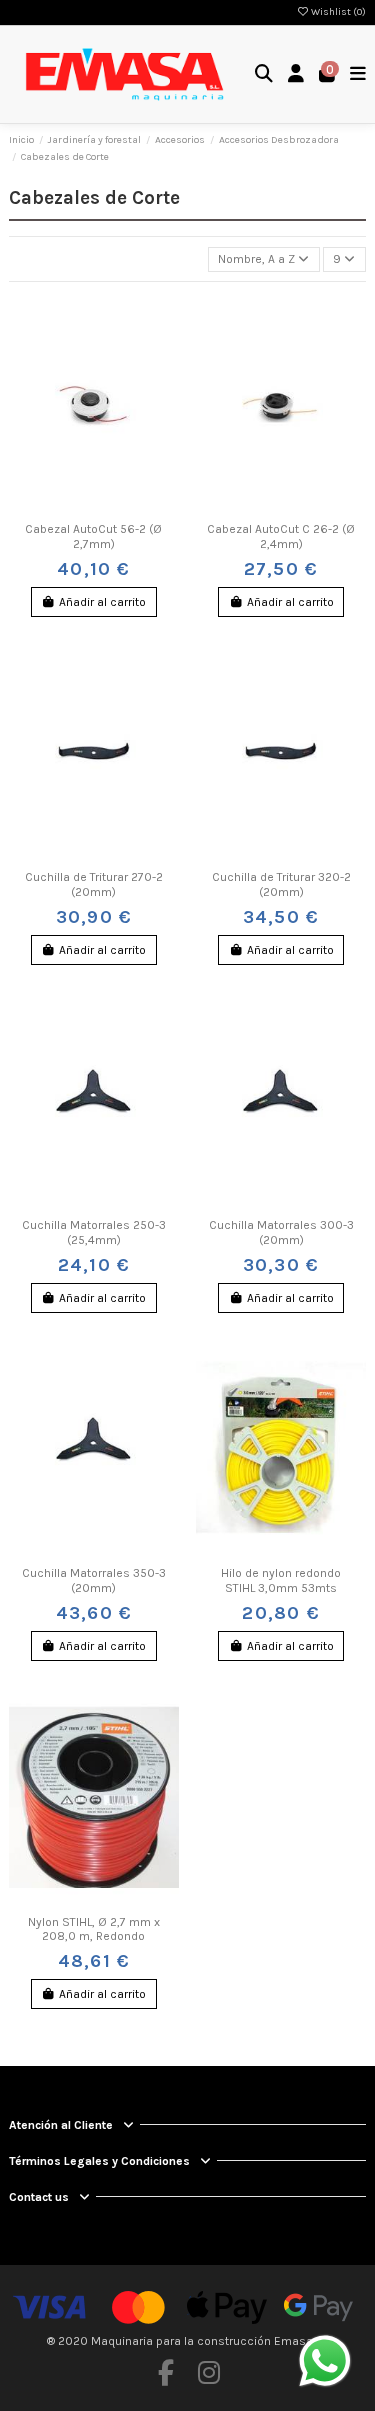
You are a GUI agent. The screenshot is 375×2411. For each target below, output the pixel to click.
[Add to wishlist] (70, 508)
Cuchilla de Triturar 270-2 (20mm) (94, 884)
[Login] (296, 74)
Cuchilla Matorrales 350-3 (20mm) (94, 1580)
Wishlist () (337, 12)
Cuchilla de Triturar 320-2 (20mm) (281, 884)
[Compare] (93, 508)
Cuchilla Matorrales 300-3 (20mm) (281, 1232)
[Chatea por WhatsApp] (325, 2360)
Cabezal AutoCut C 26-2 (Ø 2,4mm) (281, 536)
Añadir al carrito (102, 602)
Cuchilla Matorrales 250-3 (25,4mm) (94, 1232)
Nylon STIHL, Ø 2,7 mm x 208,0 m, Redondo (94, 1929)
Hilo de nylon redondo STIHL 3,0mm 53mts (281, 1580)
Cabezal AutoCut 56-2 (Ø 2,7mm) (93, 536)
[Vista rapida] (118, 508)
